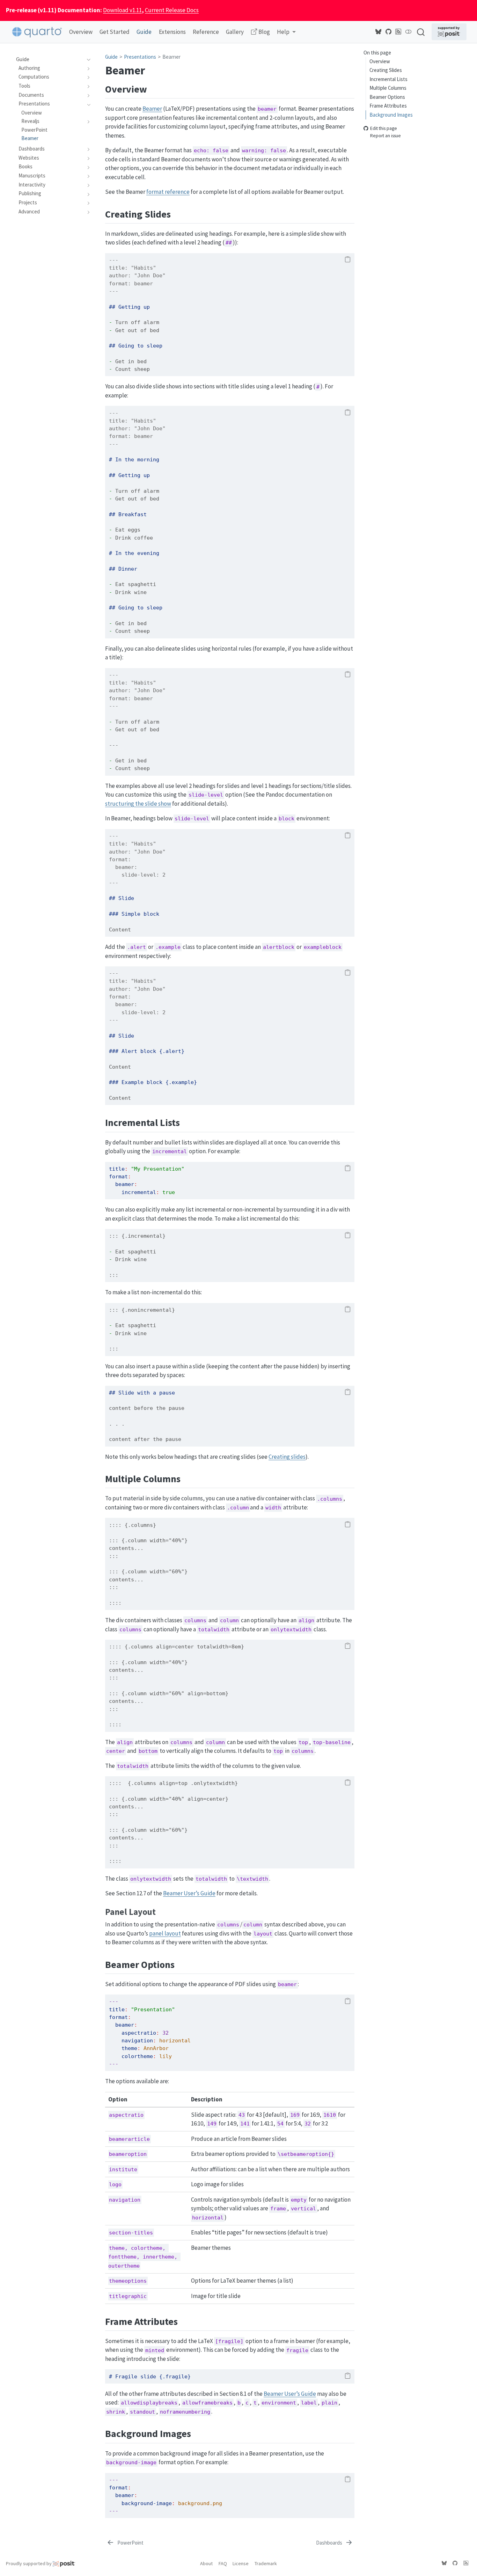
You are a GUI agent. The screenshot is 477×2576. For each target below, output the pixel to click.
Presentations (140, 57)
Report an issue (386, 136)
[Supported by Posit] (449, 32)
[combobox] (421, 32)
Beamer (171, 57)
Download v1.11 (122, 10)
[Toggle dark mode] (409, 32)
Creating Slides (386, 70)
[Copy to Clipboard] (348, 260)
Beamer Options (387, 97)
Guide (111, 57)
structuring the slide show (138, 804)
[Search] (421, 32)
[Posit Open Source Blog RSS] (398, 32)
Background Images (391, 115)
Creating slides (287, 1457)
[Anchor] (154, 88)
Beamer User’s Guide (189, 1893)
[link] (286, 32)
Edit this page (384, 129)
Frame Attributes (388, 106)
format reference (168, 192)
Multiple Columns (388, 88)
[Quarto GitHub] (389, 32)
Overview (380, 61)
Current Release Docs (172, 10)
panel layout (165, 1933)
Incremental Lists (388, 79)
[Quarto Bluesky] (379, 32)
